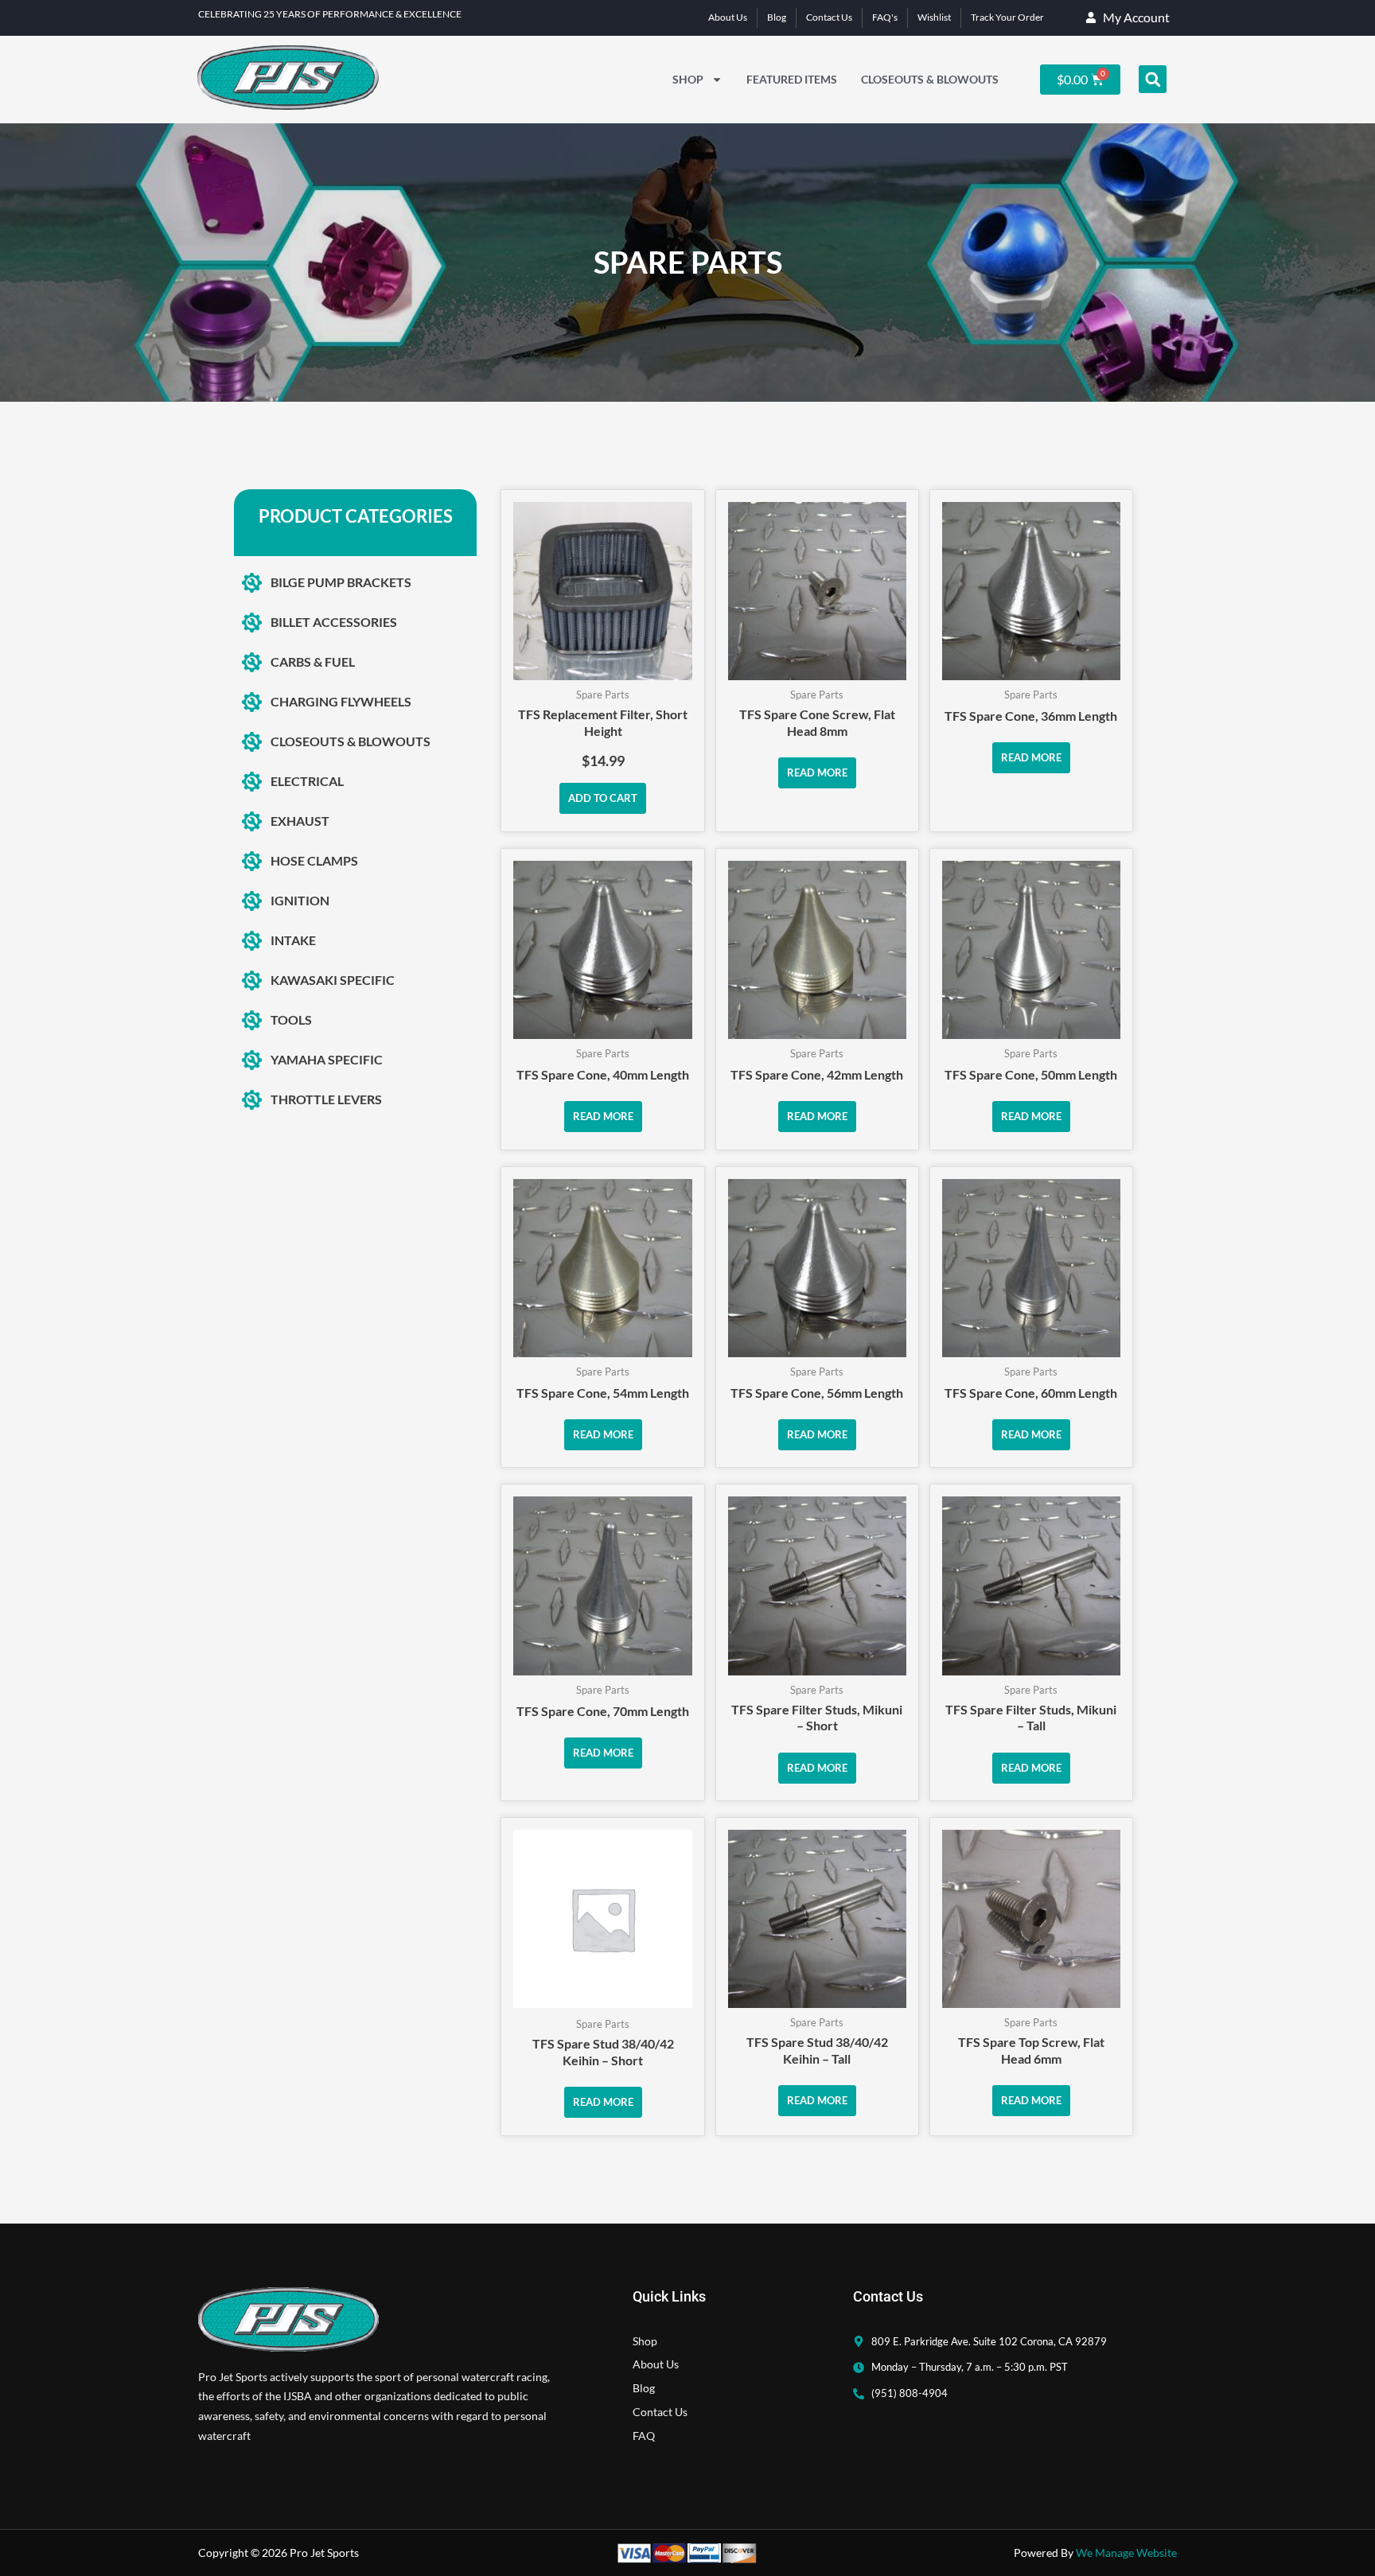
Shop (688, 79)
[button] (1153, 79)
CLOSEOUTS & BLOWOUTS (930, 79)
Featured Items (792, 79)
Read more (817, 772)
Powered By (1095, 2553)
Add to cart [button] (603, 798)
